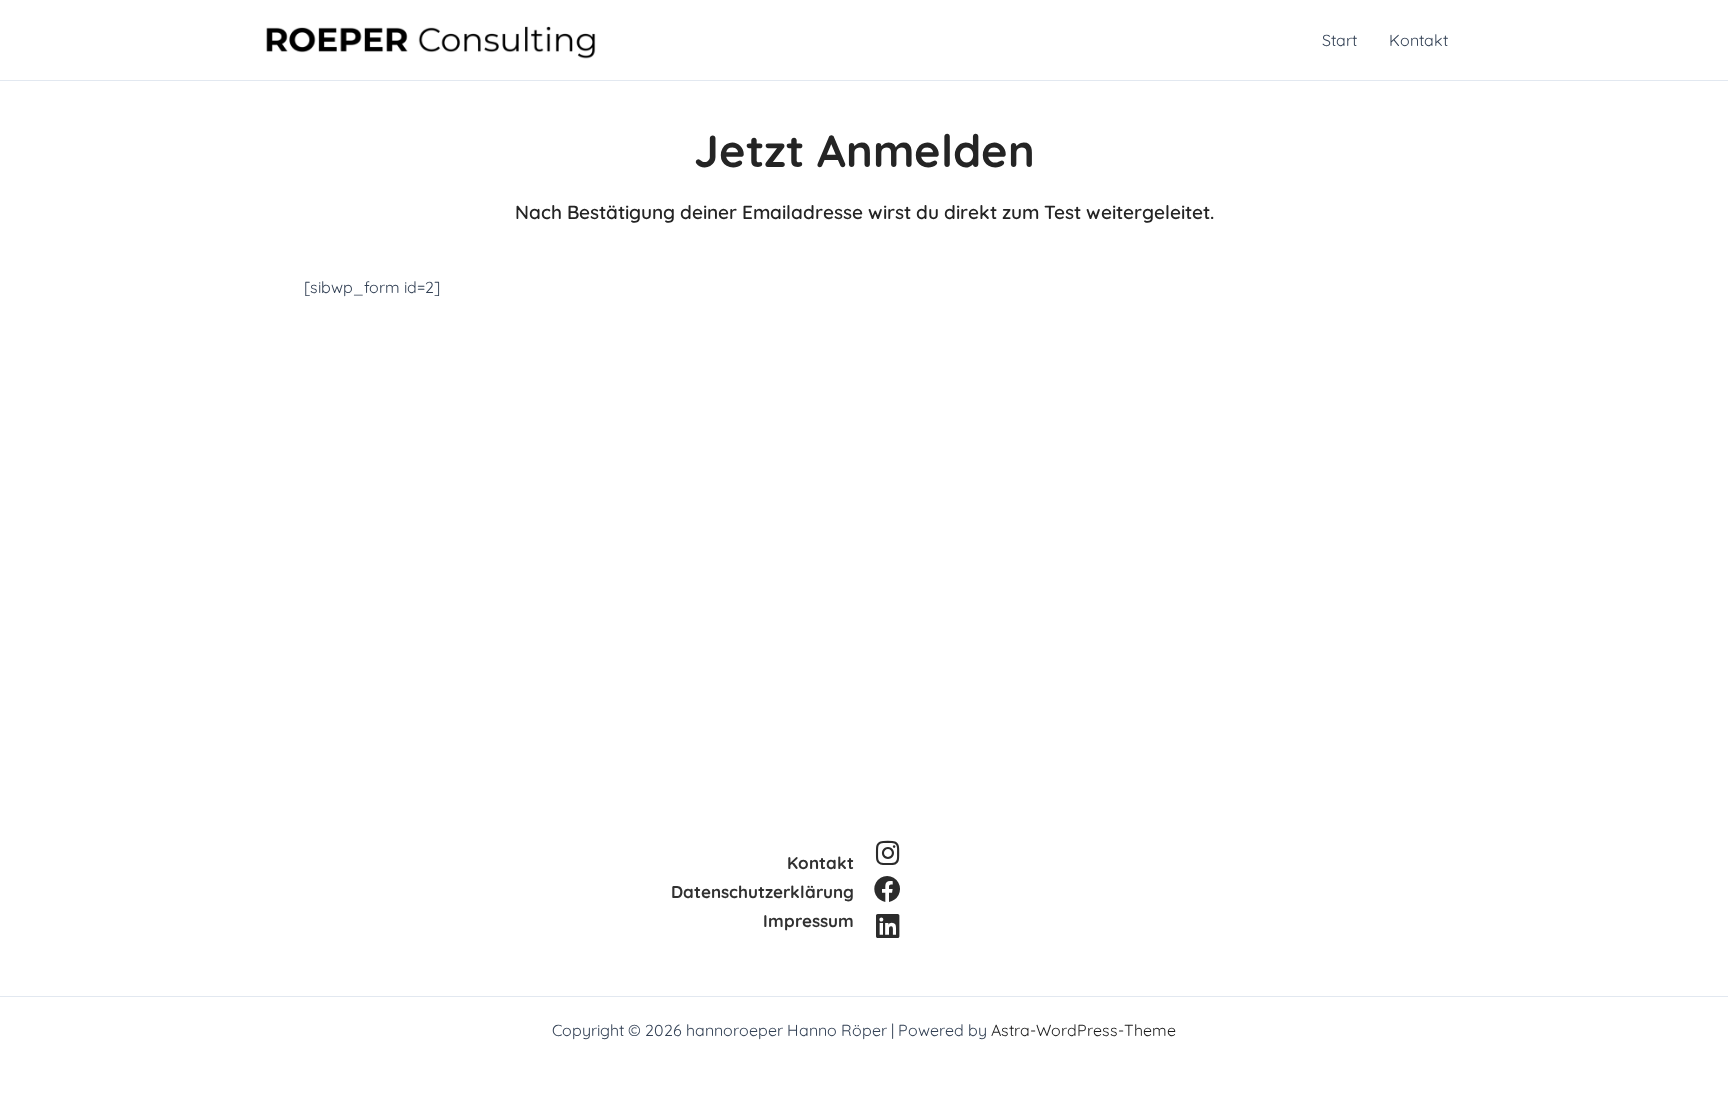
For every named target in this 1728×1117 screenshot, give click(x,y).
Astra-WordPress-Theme (1083, 1030)
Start (1339, 40)
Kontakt (1418, 40)
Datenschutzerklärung (762, 891)
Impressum (808, 920)
